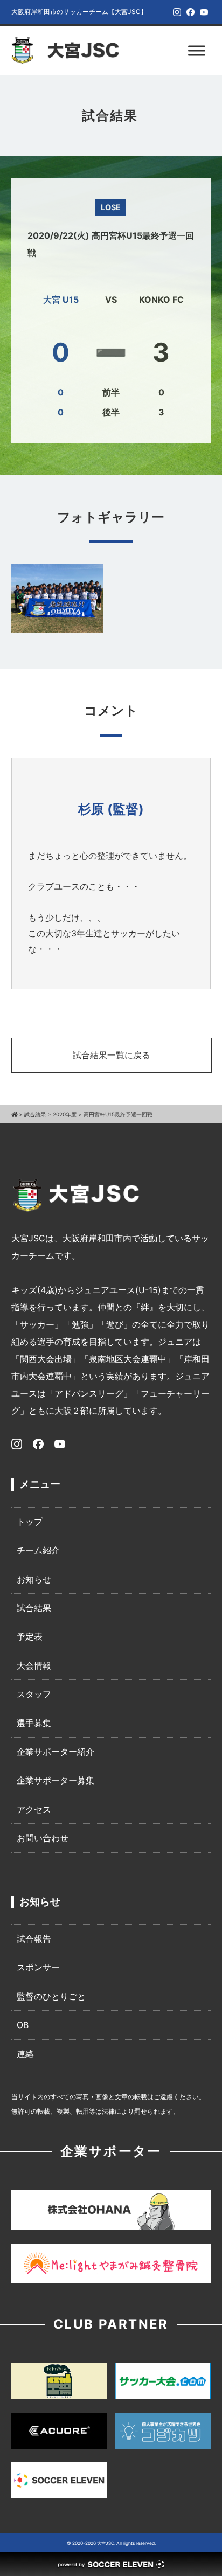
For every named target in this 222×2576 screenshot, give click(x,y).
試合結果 (34, 1608)
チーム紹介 (38, 1550)
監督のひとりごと (51, 1996)
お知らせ (34, 1579)
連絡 (25, 2054)
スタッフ (34, 1694)
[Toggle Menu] (197, 50)
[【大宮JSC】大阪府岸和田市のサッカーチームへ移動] (14, 1114)
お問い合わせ (43, 1838)
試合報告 (34, 1939)
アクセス (34, 1809)
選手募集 (34, 1723)
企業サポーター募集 (55, 1780)
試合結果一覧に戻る (112, 1055)
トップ (30, 1522)
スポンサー (38, 1967)
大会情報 (34, 1665)
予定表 (30, 1636)
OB (23, 2025)
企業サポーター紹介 (55, 1752)
